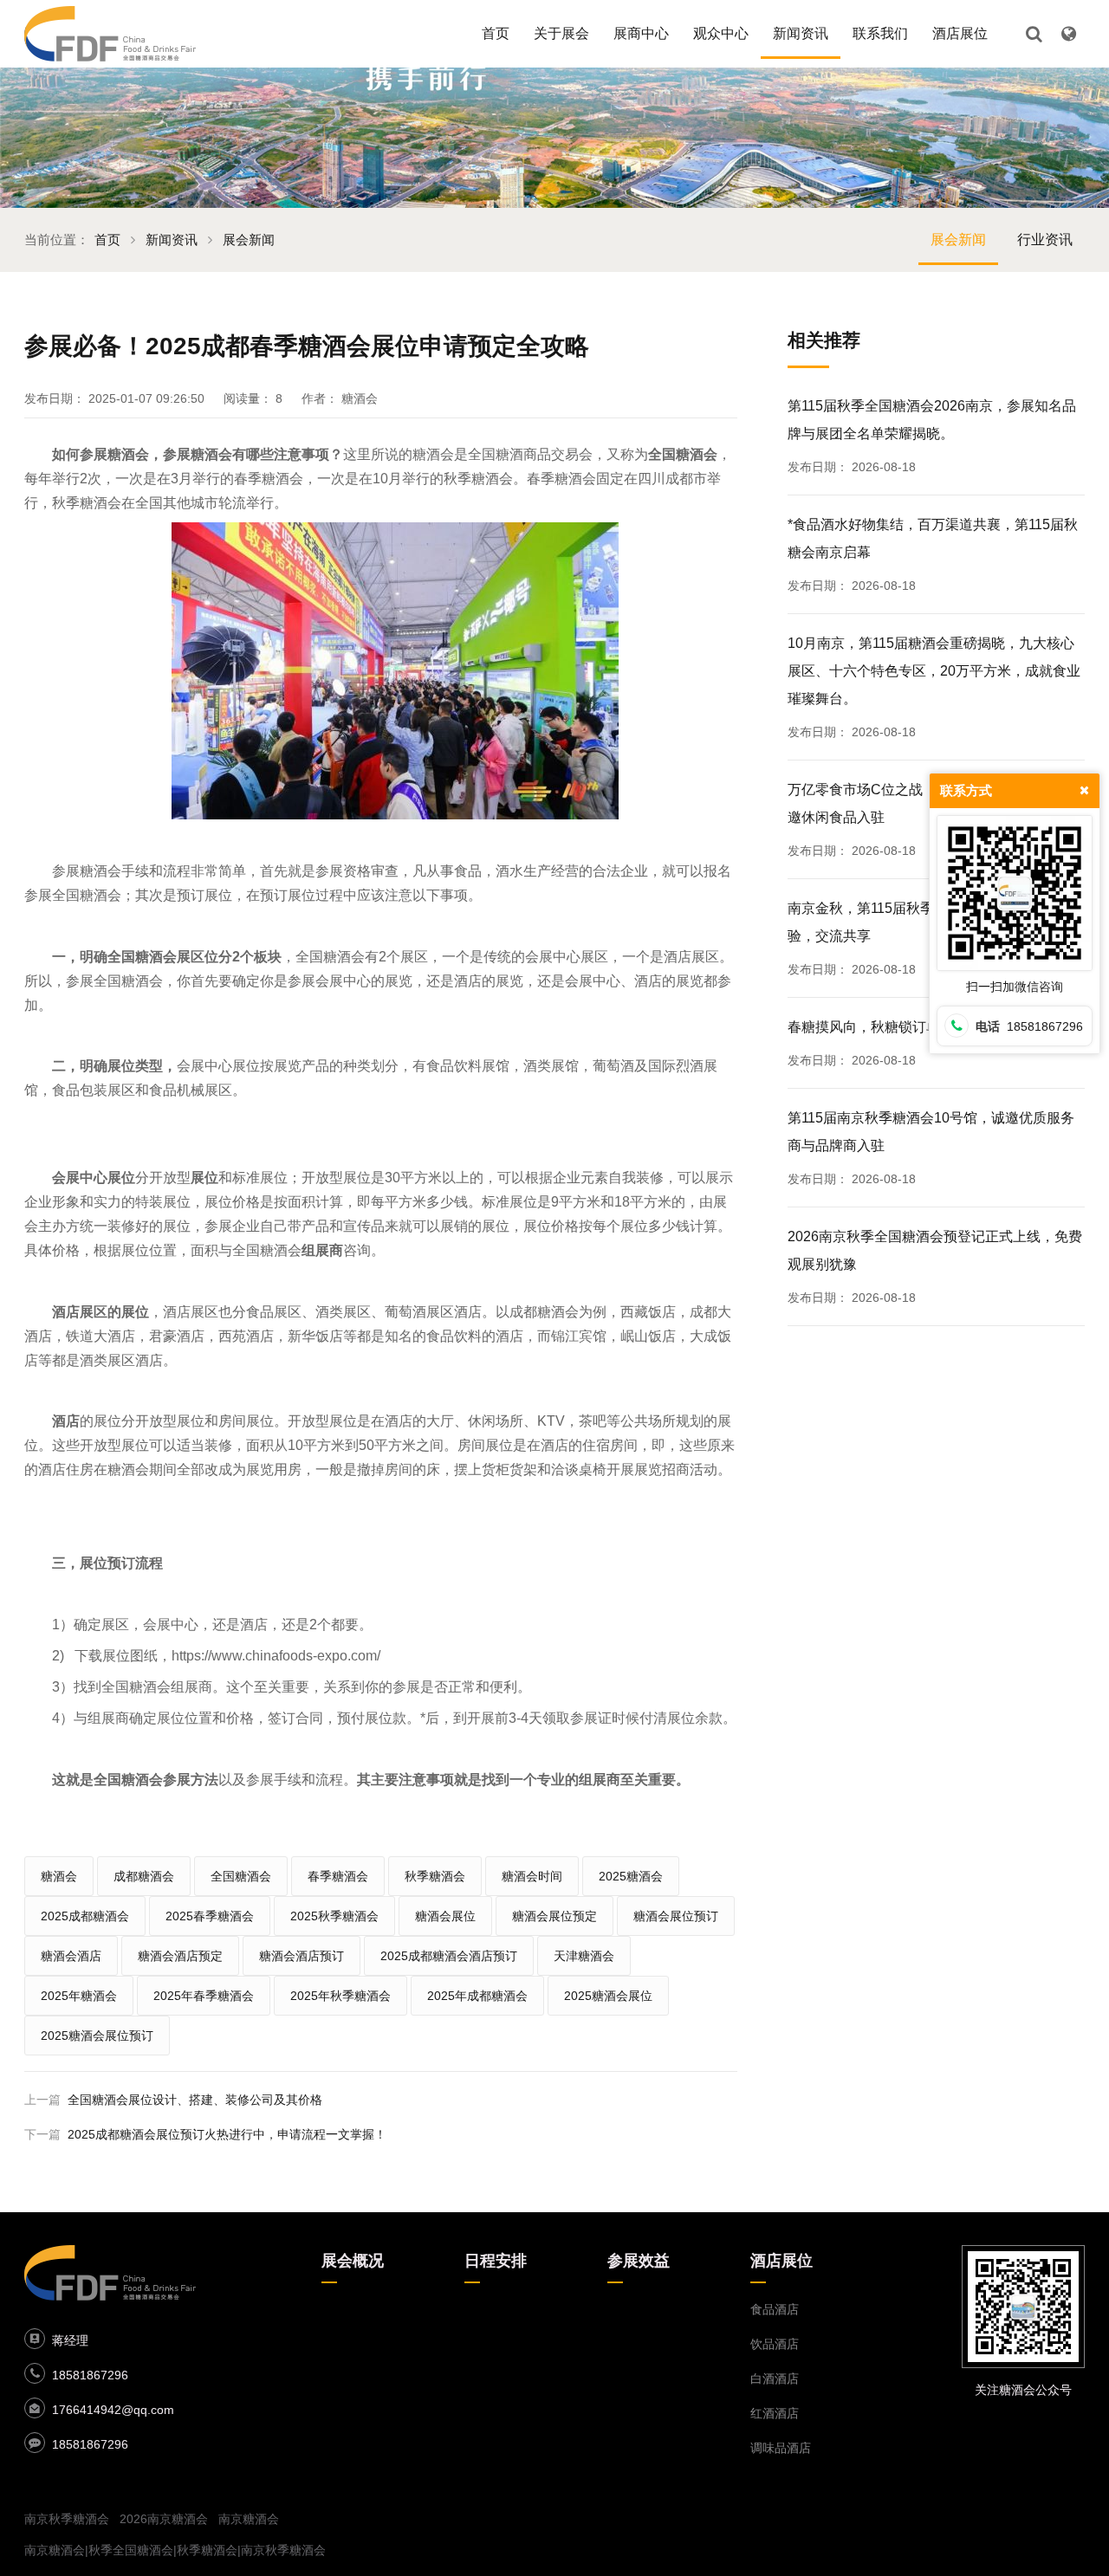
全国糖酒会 (241, 1876)
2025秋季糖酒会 (334, 1916)
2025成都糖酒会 (85, 1916)
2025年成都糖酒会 (477, 1996)
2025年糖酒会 (79, 1996)
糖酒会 (59, 1876)
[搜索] (1034, 34)
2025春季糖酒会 (210, 1916)
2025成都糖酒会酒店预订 (449, 1956)
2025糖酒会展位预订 (97, 2036)
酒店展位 (960, 33)
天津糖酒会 (584, 1956)
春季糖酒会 (338, 1876)
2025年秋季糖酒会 (340, 1996)
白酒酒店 (775, 2379)
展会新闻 (249, 239)
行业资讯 (1045, 239)
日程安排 (496, 2261)
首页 (496, 33)
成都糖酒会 (144, 1876)
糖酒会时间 (532, 1876)
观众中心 (721, 33)
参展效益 (639, 2261)
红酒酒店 (775, 2413)
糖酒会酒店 (71, 1956)
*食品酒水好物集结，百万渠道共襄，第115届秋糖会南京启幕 (933, 538)
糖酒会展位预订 (676, 1916)
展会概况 (353, 2261)
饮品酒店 (775, 2344)
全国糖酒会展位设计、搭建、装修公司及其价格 (195, 2100)
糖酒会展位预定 (554, 1916)
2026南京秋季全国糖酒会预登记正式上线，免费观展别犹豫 (935, 1250)
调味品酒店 (781, 2448)
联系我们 (880, 33)
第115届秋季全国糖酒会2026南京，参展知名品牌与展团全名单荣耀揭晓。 (932, 420)
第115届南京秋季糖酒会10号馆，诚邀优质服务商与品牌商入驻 (931, 1132)
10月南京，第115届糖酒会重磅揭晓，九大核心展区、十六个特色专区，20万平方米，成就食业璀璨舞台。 (934, 671)
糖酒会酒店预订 (302, 1956)
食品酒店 (775, 2309)
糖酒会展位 (445, 1916)
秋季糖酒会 (435, 1876)
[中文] (1068, 34)
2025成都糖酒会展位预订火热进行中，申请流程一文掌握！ (227, 2134)
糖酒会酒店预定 (180, 1956)
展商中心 (641, 33)
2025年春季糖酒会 (204, 1996)
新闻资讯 (801, 33)
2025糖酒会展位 (608, 1996)
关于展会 (561, 33)
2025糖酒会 (631, 1876)
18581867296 (90, 2375)
